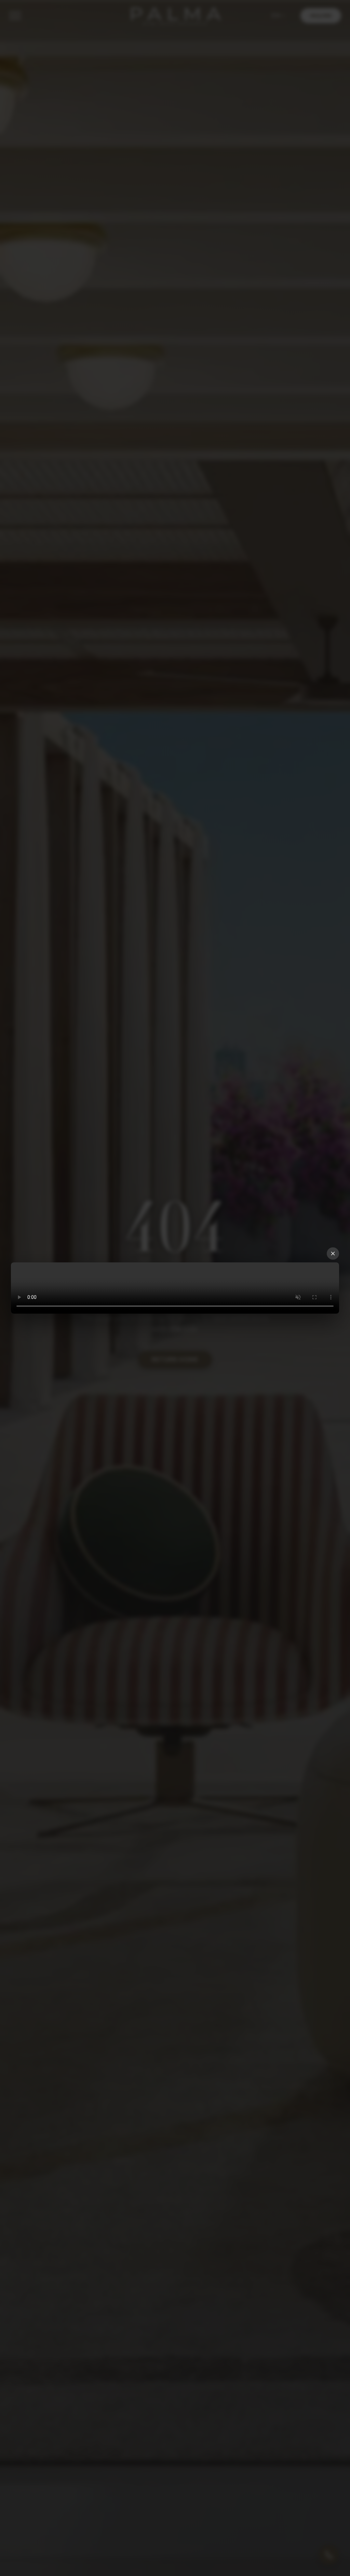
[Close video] (333, 1254)
